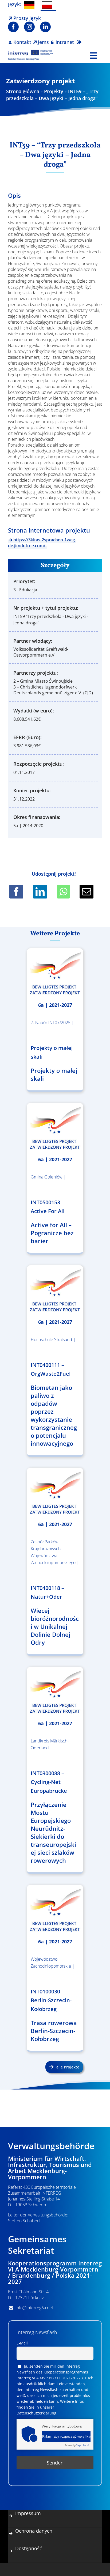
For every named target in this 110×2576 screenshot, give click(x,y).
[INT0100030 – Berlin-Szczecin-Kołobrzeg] (55, 1910)
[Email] (87, 892)
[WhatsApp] (63, 892)
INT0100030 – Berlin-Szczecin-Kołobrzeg (51, 2000)
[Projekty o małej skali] (55, 973)
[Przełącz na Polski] (48, 5)
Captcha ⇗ (77, 2445)
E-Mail (22, 2343)
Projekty (54, 91)
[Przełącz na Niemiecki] (30, 5)
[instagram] (29, 27)
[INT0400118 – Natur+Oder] (55, 1493)
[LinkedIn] (40, 892)
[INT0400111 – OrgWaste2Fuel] (55, 1290)
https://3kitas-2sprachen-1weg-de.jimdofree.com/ (42, 543)
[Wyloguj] (79, 39)
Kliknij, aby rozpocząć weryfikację (66, 2437)
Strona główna (23, 91)
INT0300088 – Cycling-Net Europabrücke (49, 1782)
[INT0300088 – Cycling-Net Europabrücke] (55, 1692)
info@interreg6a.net (34, 2308)
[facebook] (13, 27)
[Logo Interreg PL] (30, 52)
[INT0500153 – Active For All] (55, 1128)
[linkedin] (45, 27)
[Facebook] (16, 892)
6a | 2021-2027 (55, 1005)
